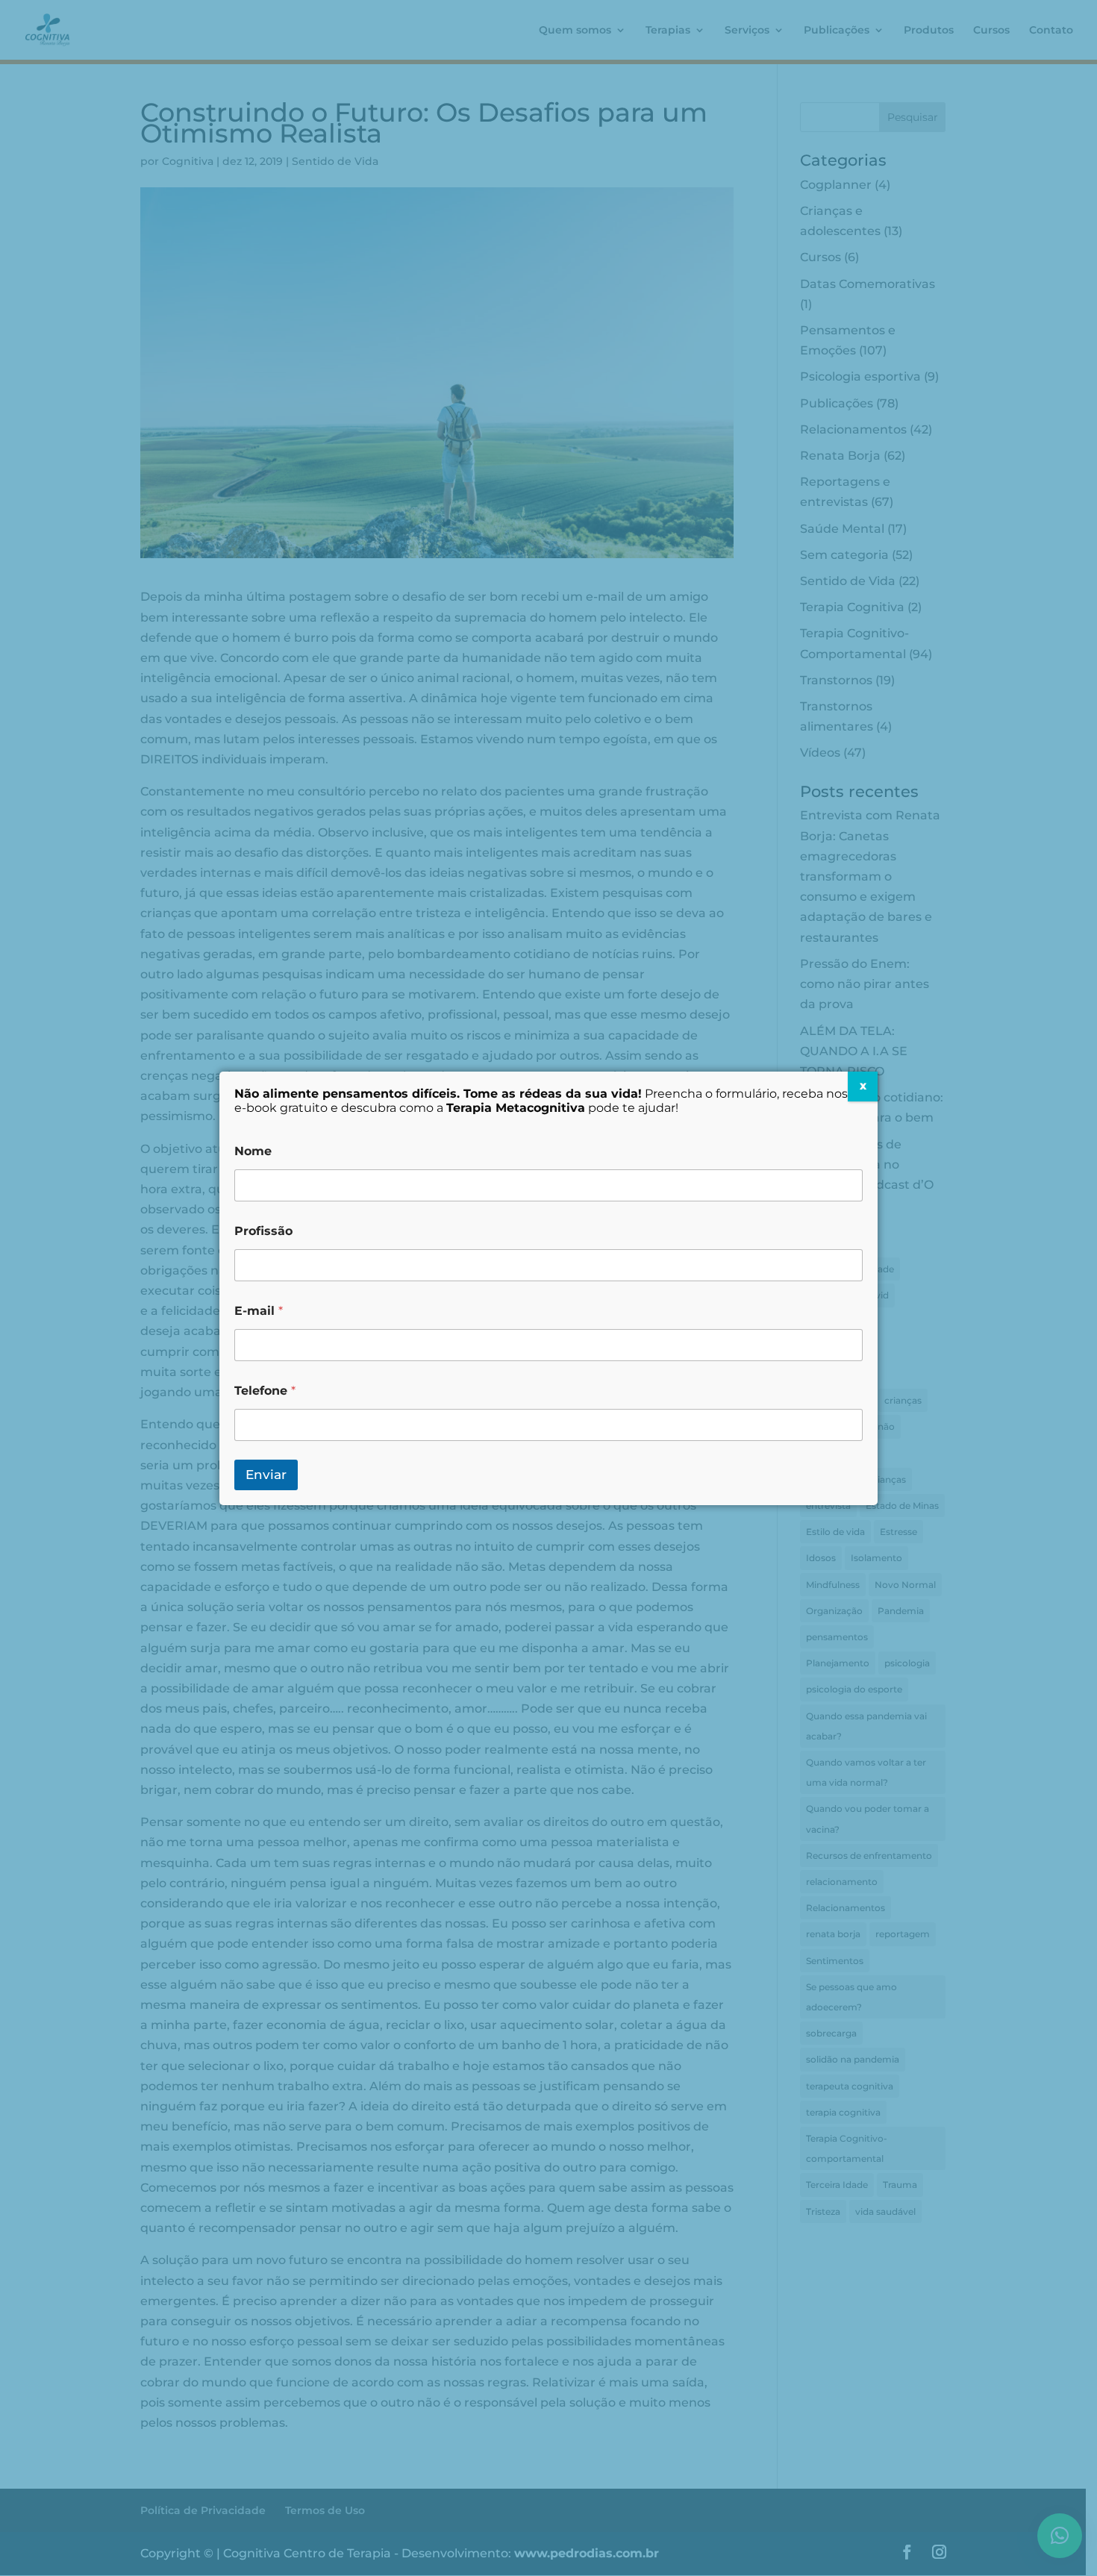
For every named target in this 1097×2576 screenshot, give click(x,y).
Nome (253, 1151)
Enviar (266, 1475)
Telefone (265, 1391)
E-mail (259, 1311)
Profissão (263, 1231)
